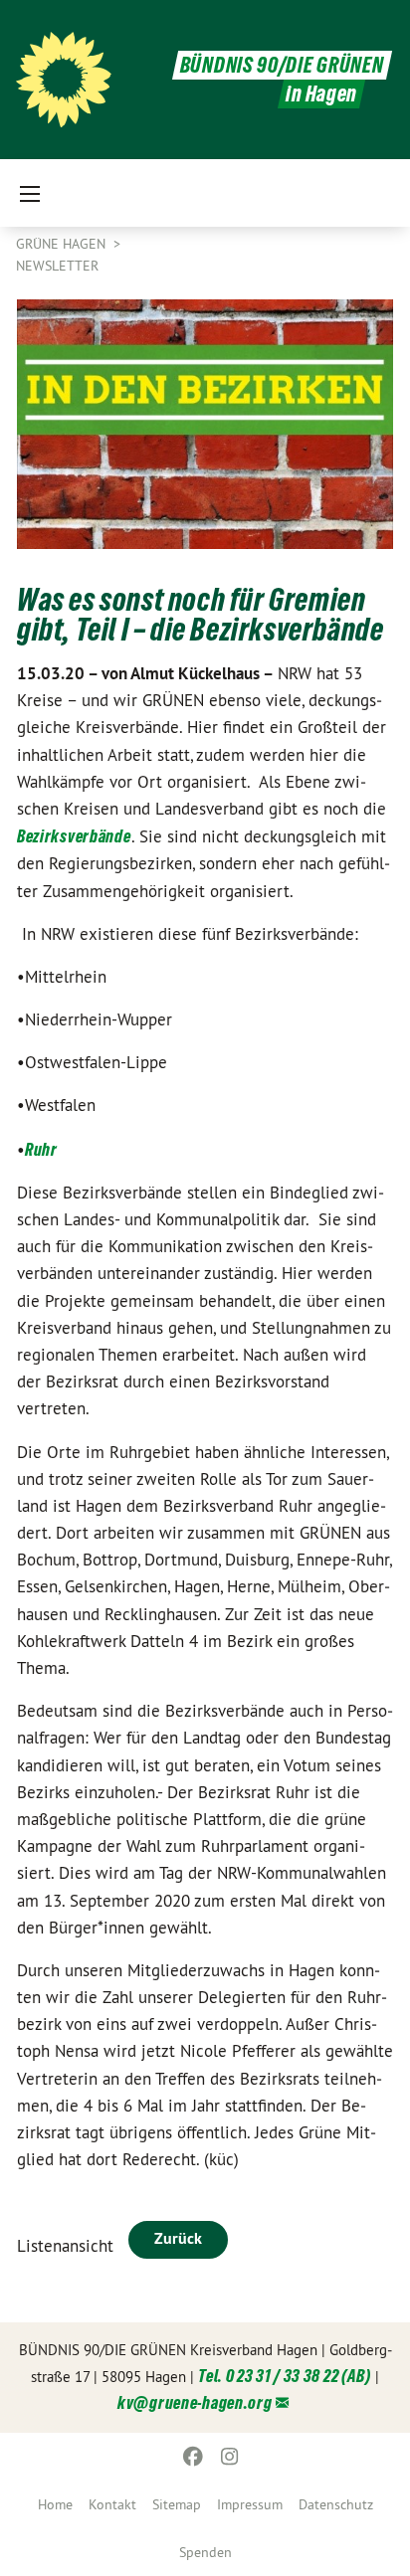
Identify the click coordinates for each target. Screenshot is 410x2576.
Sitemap (177, 2504)
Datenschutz (336, 2504)
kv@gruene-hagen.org (195, 2402)
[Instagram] (229, 2457)
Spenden (205, 2552)
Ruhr (41, 1149)
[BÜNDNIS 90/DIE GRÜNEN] (64, 80)
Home (55, 2504)
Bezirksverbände (74, 836)
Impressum (250, 2504)
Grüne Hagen (63, 244)
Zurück (178, 2238)
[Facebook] (194, 2457)
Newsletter (57, 266)
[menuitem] (55, 2504)
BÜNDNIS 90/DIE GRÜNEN (282, 65)
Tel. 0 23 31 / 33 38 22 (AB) (285, 2376)
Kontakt (112, 2504)
